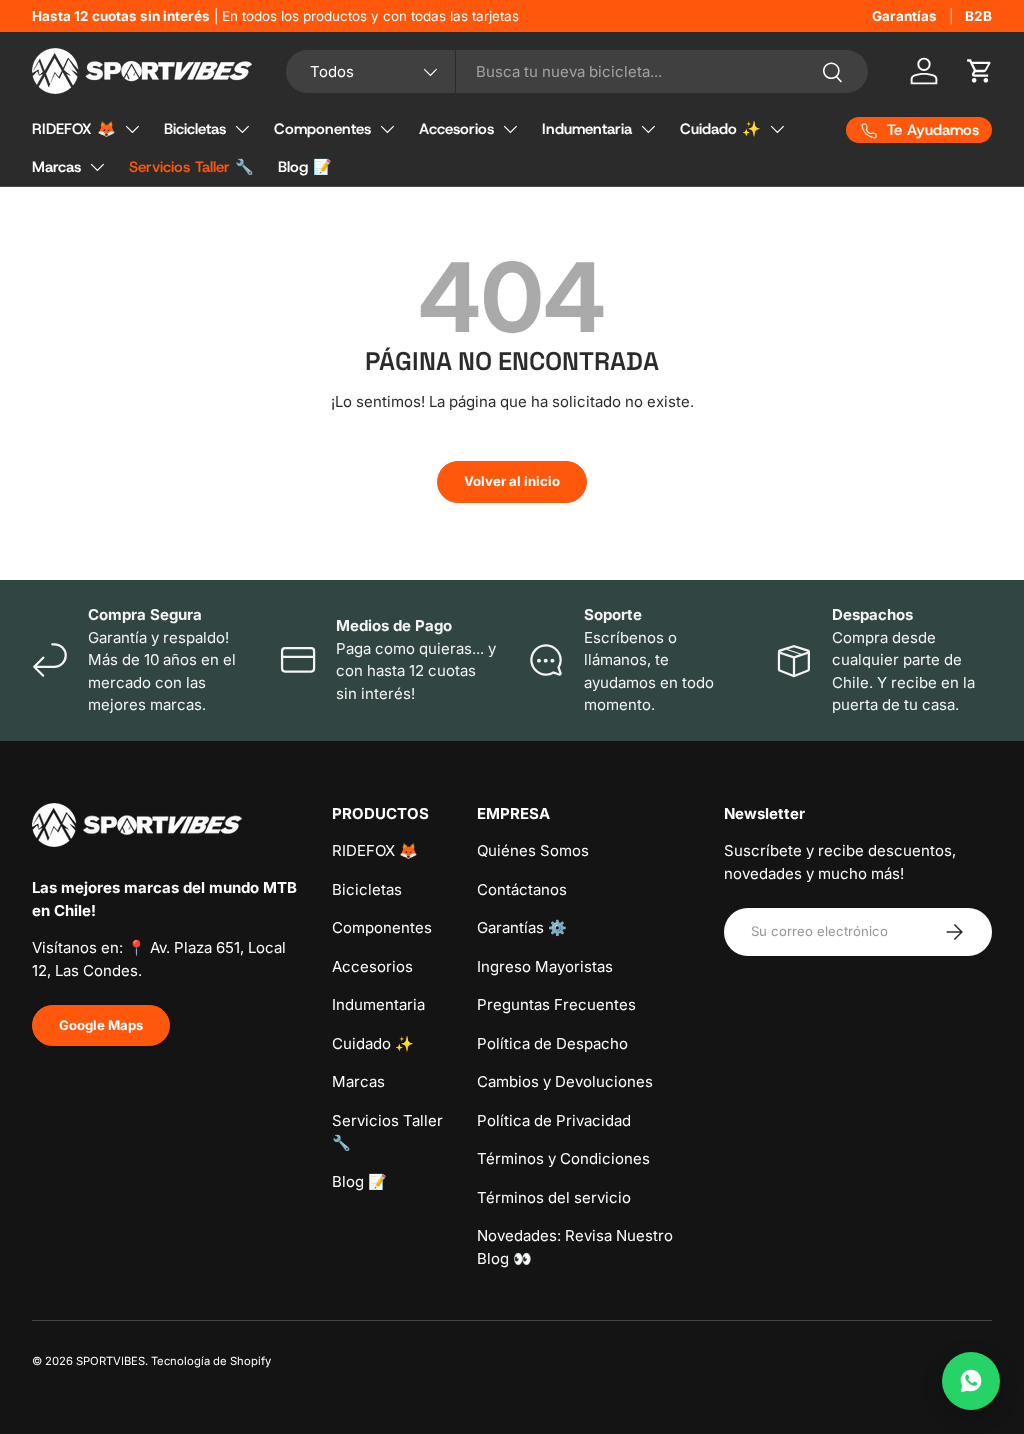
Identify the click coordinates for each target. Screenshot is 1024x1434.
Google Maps (101, 1025)
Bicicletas (195, 129)
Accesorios (456, 129)
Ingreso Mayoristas (545, 966)
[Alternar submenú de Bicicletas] (242, 129)
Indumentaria (587, 129)
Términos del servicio (554, 1197)
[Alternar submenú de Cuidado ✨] (777, 129)
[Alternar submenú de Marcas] (97, 167)
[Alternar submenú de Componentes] (387, 129)
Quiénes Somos (533, 850)
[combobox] (577, 71)
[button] (980, 71)
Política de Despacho (552, 1043)
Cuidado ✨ (720, 129)
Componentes (322, 129)
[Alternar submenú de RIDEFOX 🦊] (132, 129)
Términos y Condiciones (563, 1158)
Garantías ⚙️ (522, 927)
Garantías (904, 16)
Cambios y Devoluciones (565, 1081)
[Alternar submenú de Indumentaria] (648, 129)
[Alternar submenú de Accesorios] (510, 129)
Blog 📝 (305, 167)
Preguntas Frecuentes (556, 1004)
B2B (978, 16)
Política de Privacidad (554, 1120)
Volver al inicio (512, 481)
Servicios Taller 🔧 (191, 167)
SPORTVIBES (110, 1361)
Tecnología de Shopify (211, 1361)
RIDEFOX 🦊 (74, 129)
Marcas (56, 167)
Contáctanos (522, 889)
